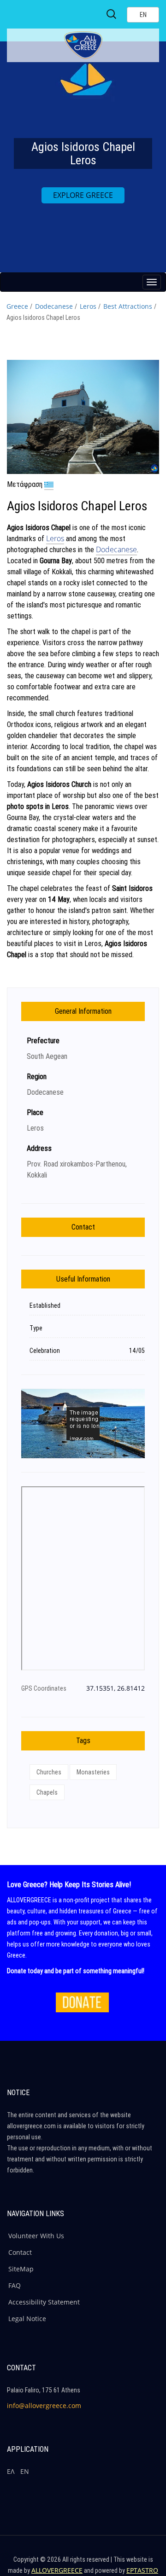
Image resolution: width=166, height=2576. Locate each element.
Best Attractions (128, 306)
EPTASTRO (142, 2570)
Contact (20, 2252)
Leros (88, 306)
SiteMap (21, 2269)
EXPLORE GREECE (83, 195)
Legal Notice (27, 2319)
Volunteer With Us (36, 2236)
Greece (17, 306)
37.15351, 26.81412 (116, 1688)
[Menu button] (152, 282)
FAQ (15, 2285)
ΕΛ (11, 2471)
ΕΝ (25, 2471)
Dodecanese (54, 306)
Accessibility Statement (44, 2302)
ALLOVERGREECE (57, 2570)
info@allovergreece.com (44, 2406)
